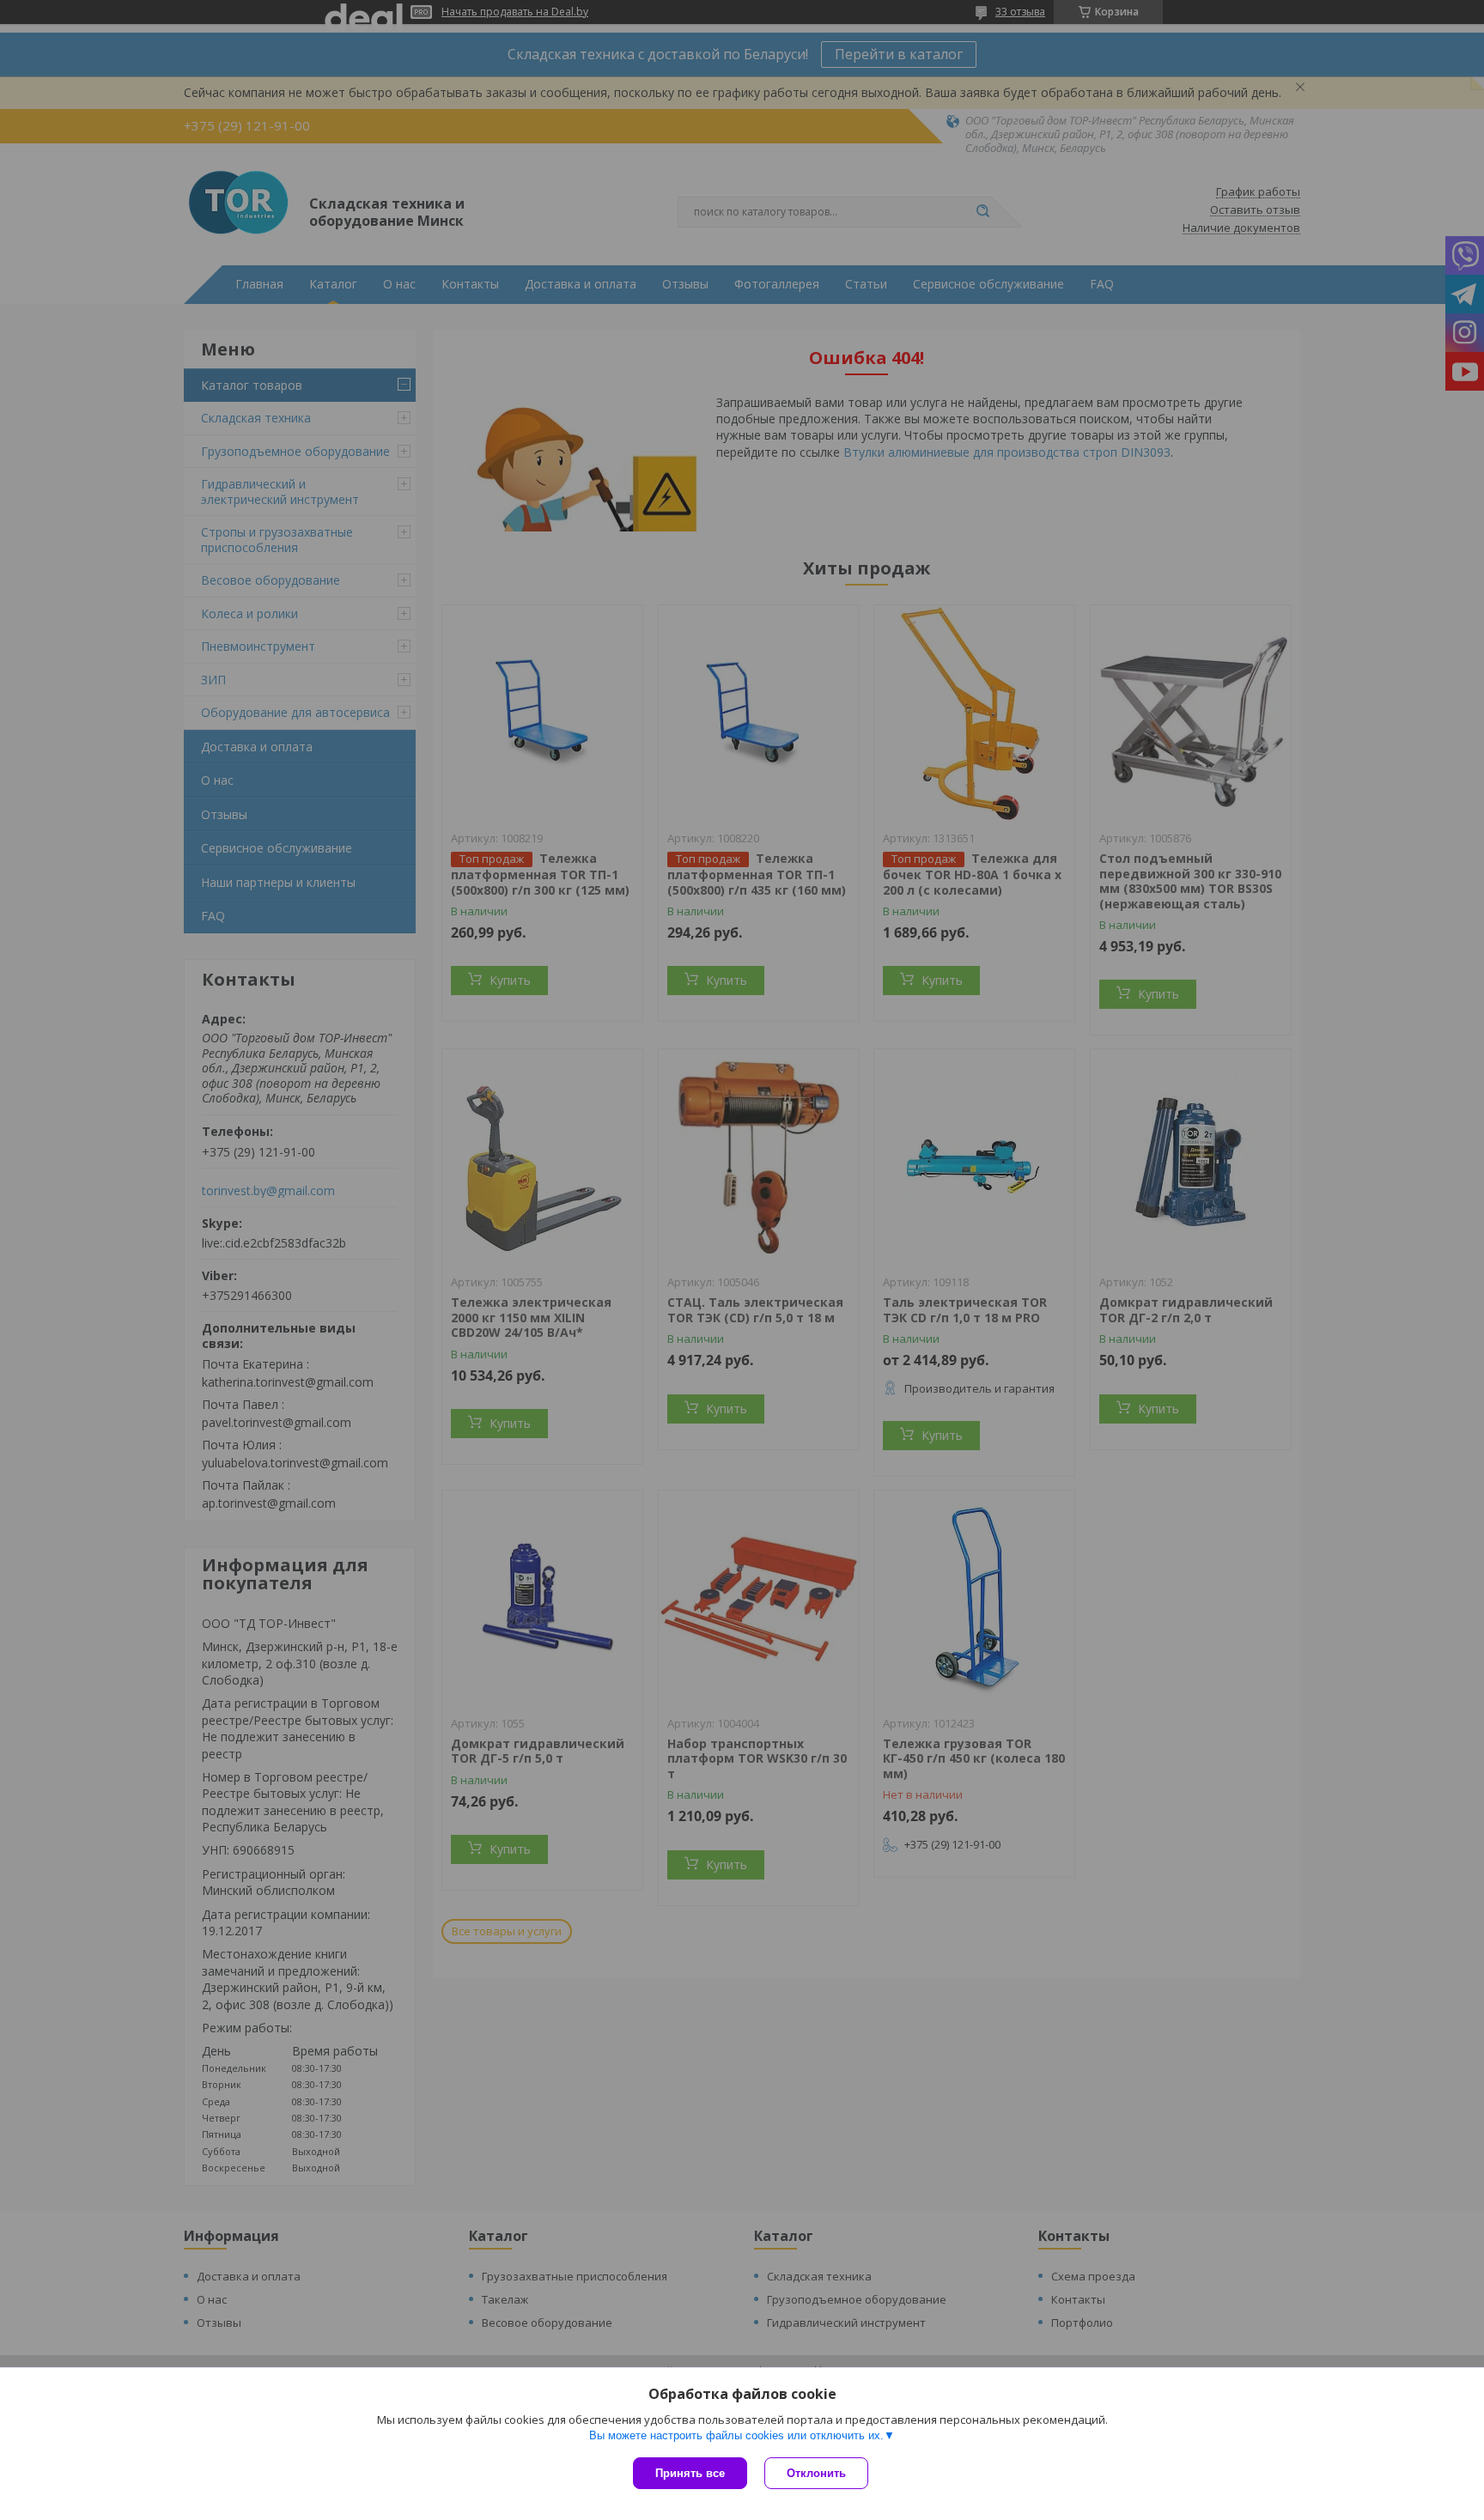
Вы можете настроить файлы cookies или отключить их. (736, 2435)
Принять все (690, 2473)
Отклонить (816, 2473)
